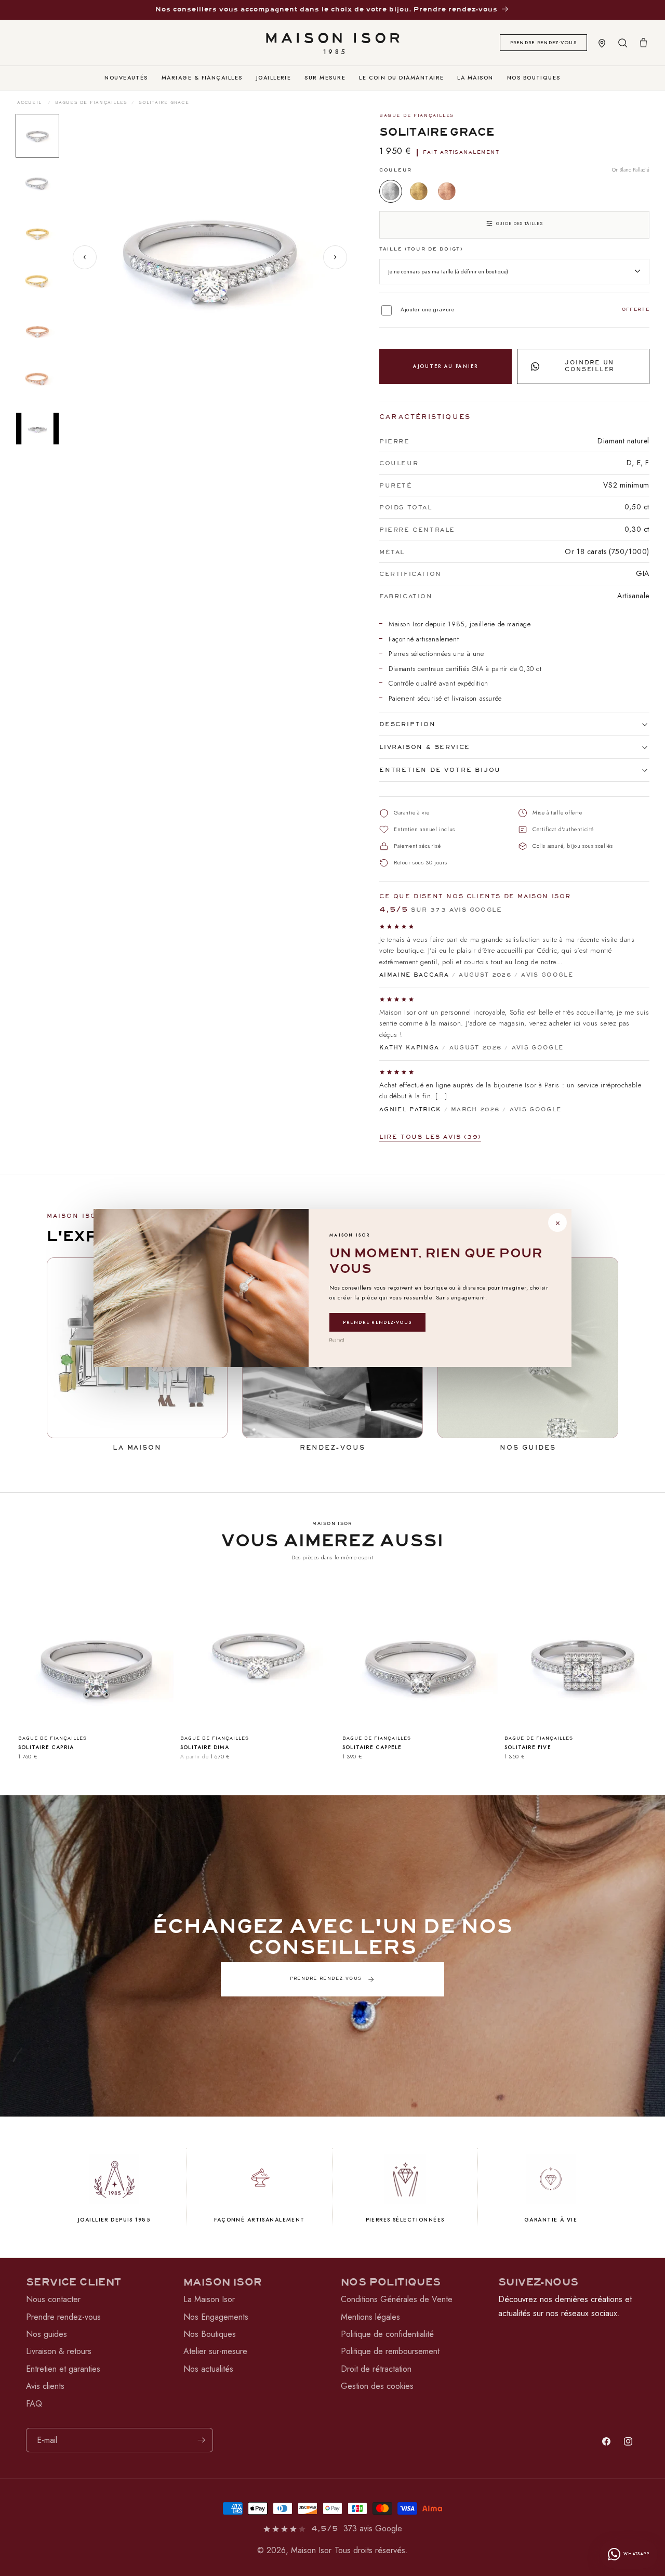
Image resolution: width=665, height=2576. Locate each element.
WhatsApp (636, 2554)
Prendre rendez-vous (377, 1322)
